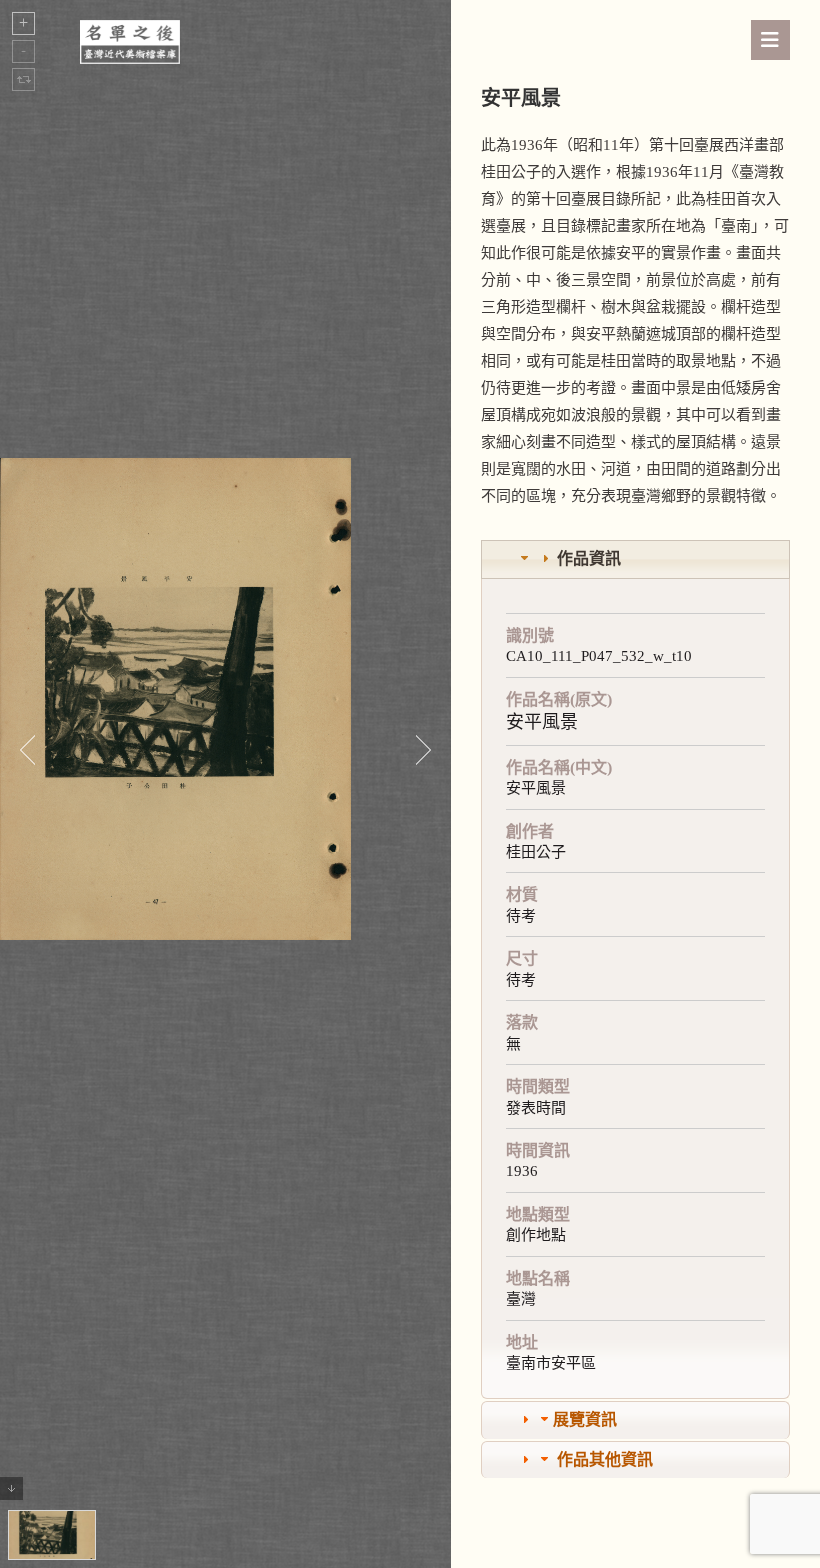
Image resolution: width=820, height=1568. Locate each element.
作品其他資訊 (605, 1459)
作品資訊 (589, 558)
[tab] (635, 559)
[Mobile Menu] (770, 40)
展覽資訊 (585, 1419)
